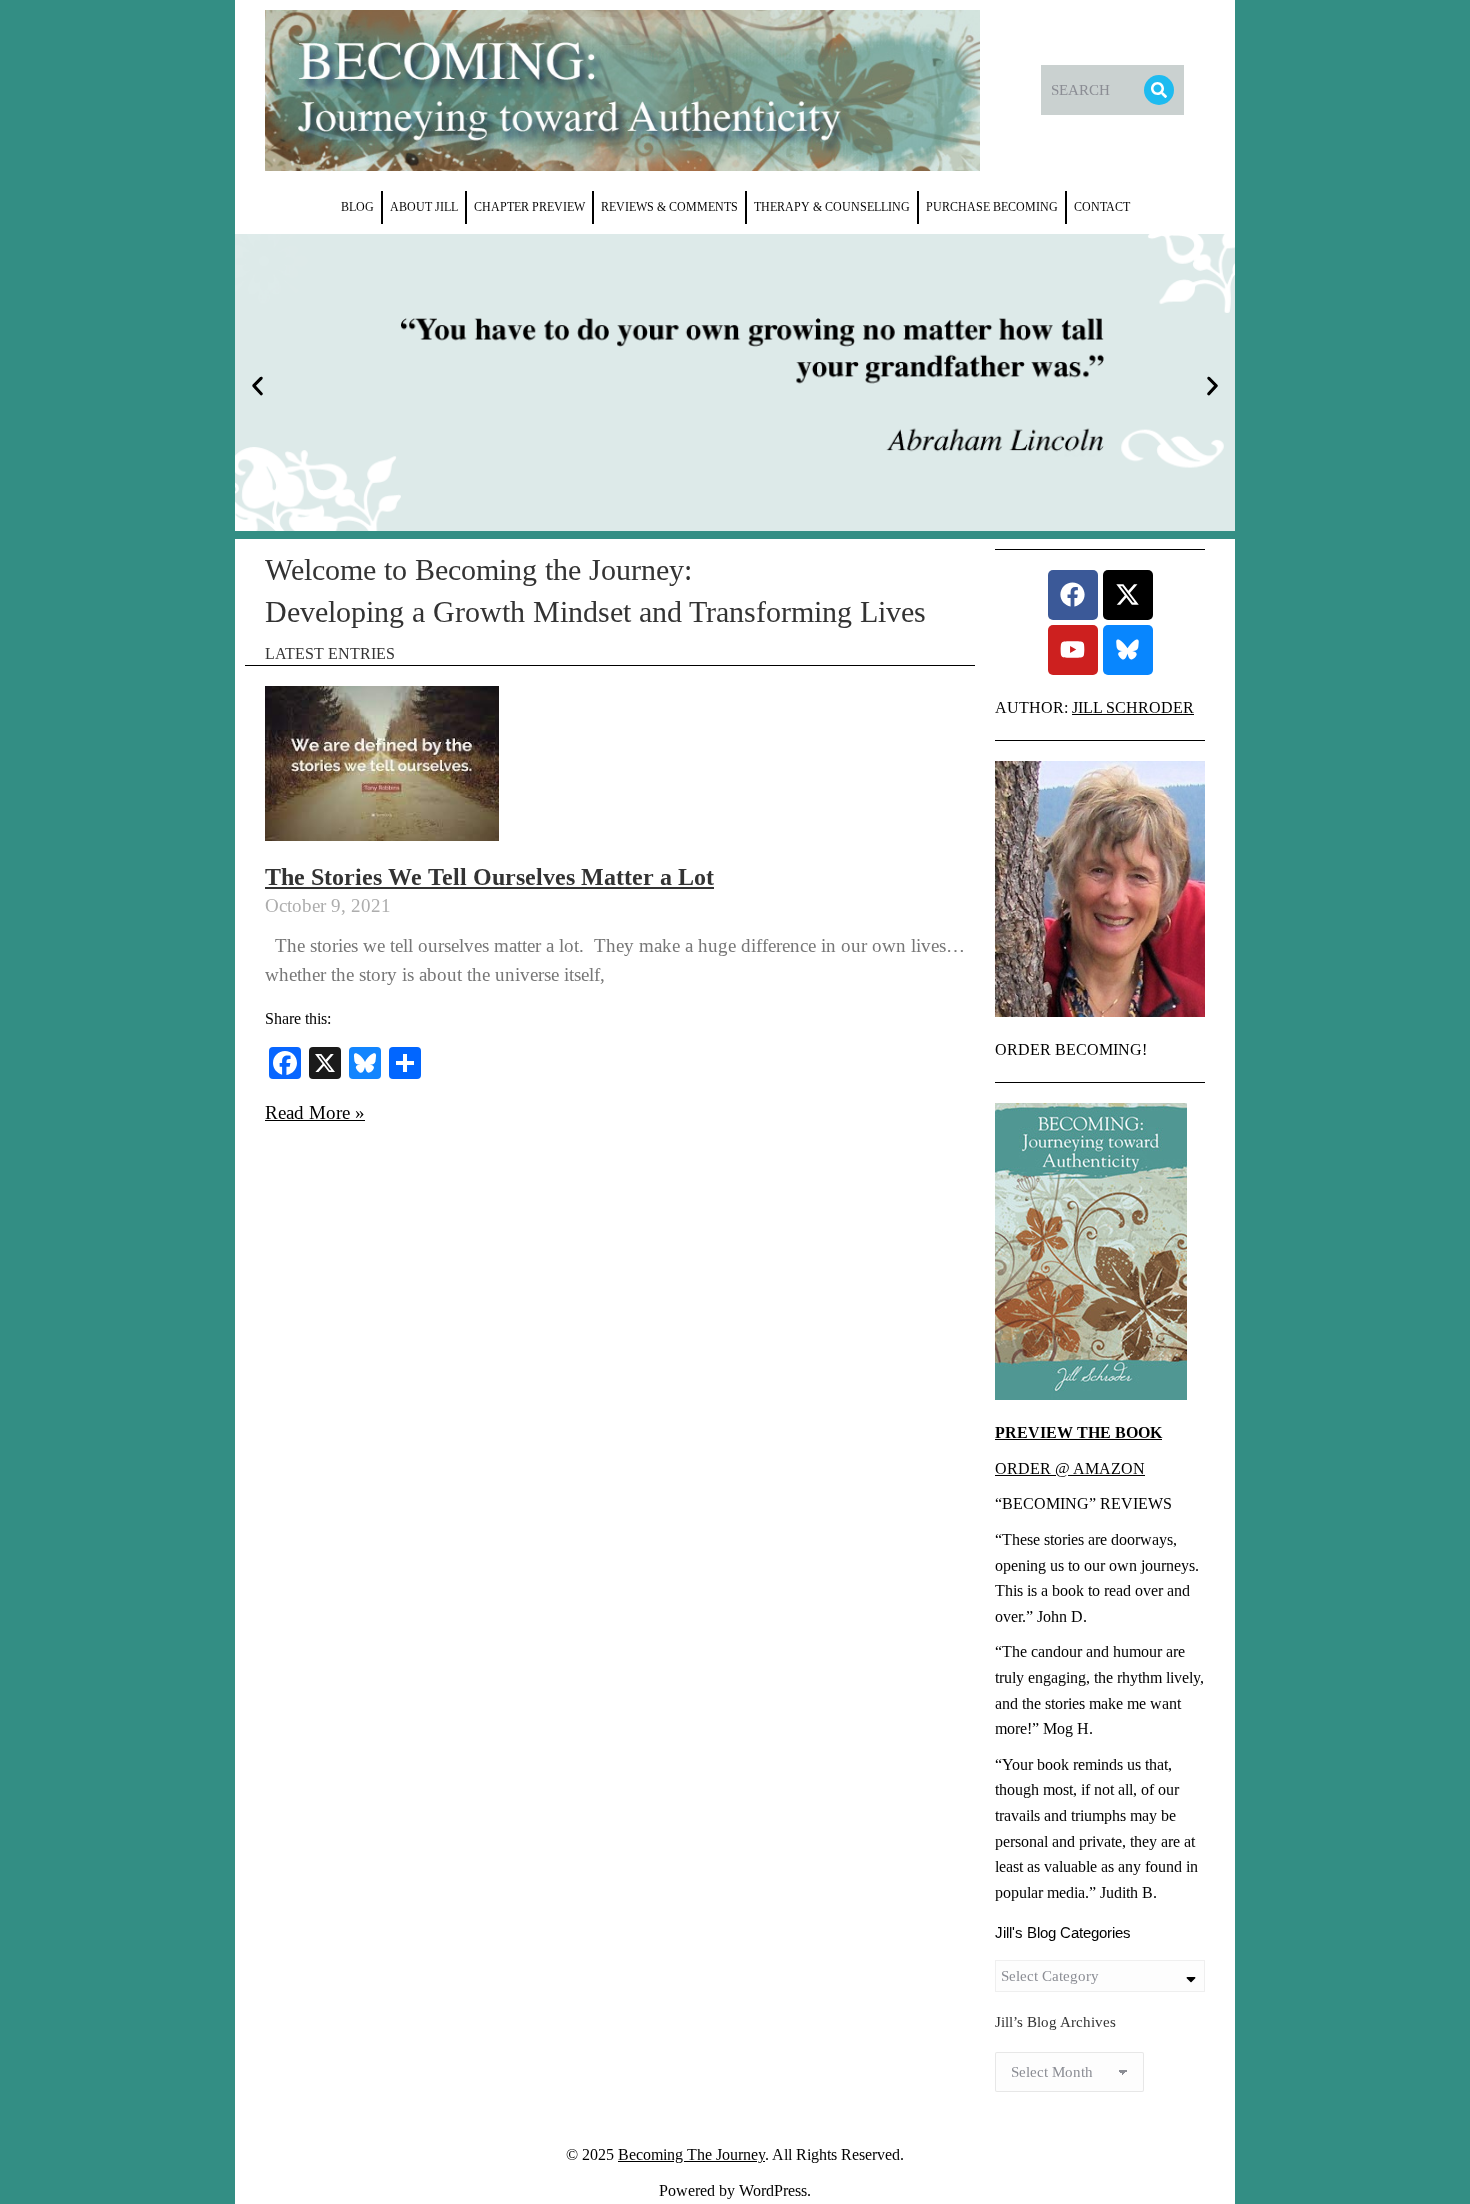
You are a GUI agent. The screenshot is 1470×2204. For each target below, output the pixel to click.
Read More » (315, 1112)
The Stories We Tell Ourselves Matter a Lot (489, 877)
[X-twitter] (1128, 595)
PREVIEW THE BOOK (1078, 1432)
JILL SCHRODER (1133, 707)
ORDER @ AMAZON (1070, 1468)
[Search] (1159, 90)
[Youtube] (1073, 650)
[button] (257, 386)
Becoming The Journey (691, 2154)
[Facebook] (1073, 595)
